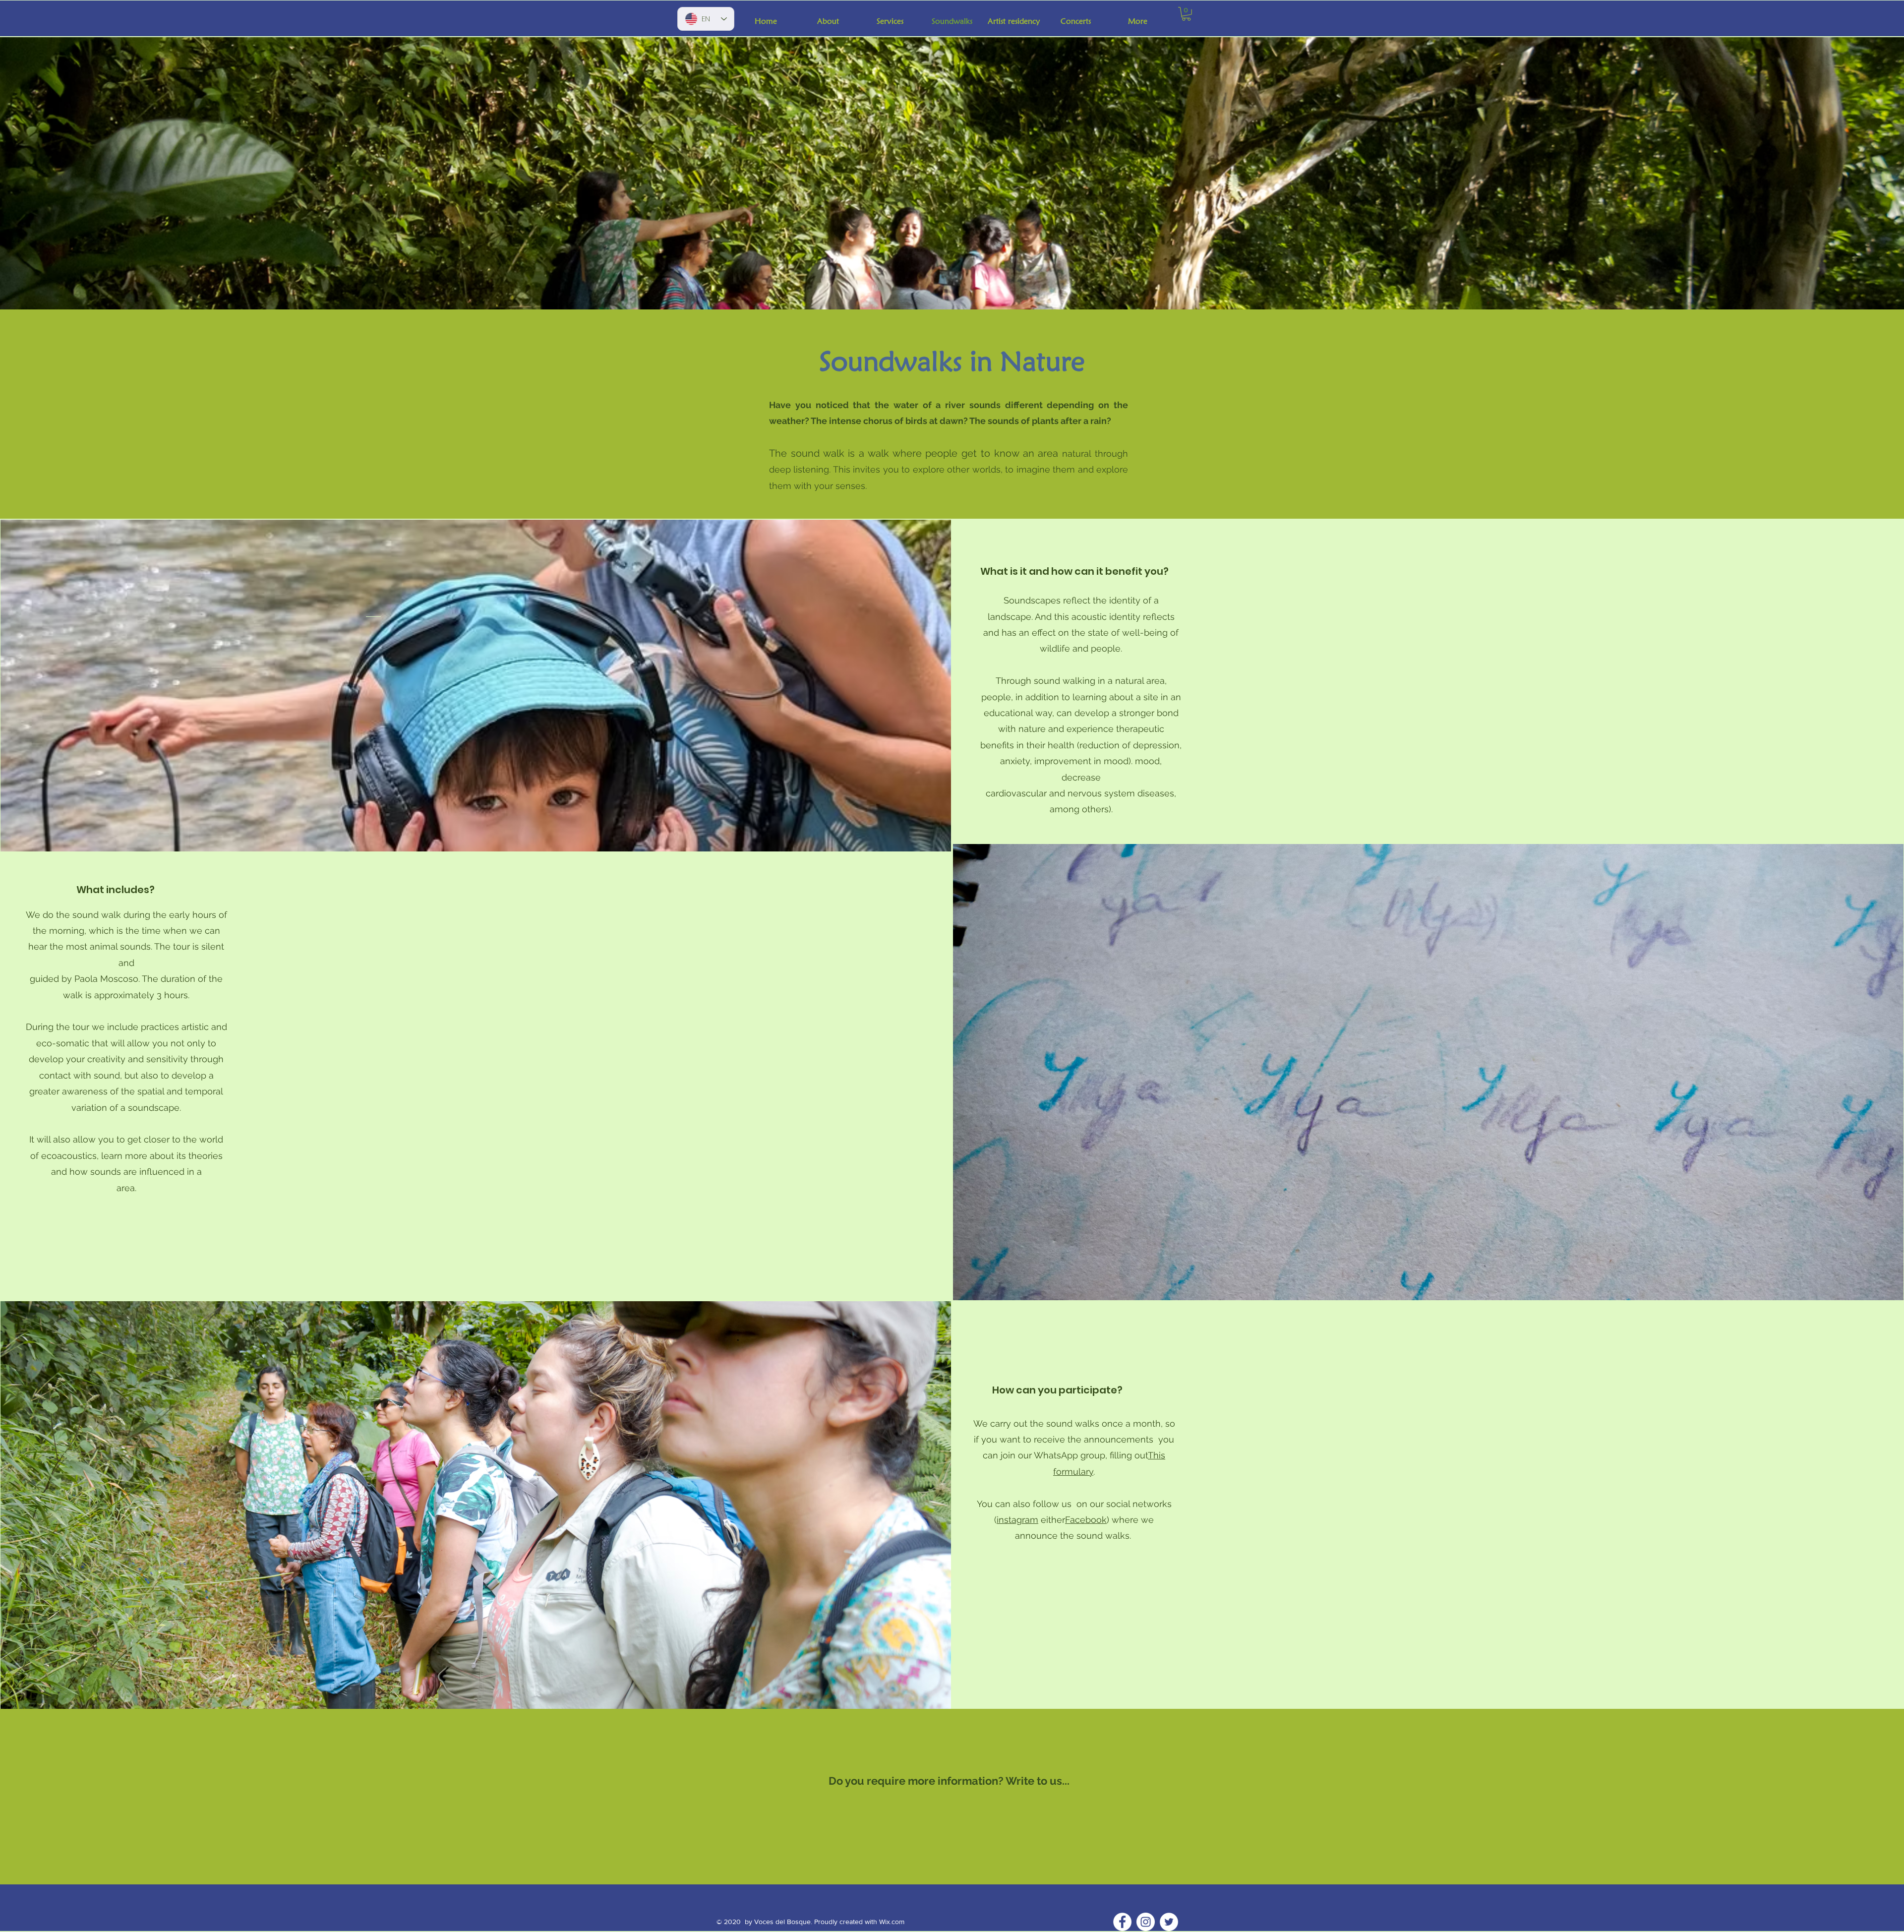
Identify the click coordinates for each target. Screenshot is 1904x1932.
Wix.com (892, 1922)
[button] (1186, 14)
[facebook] (1122, 1922)
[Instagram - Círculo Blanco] (1146, 1922)
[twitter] (1169, 1922)
